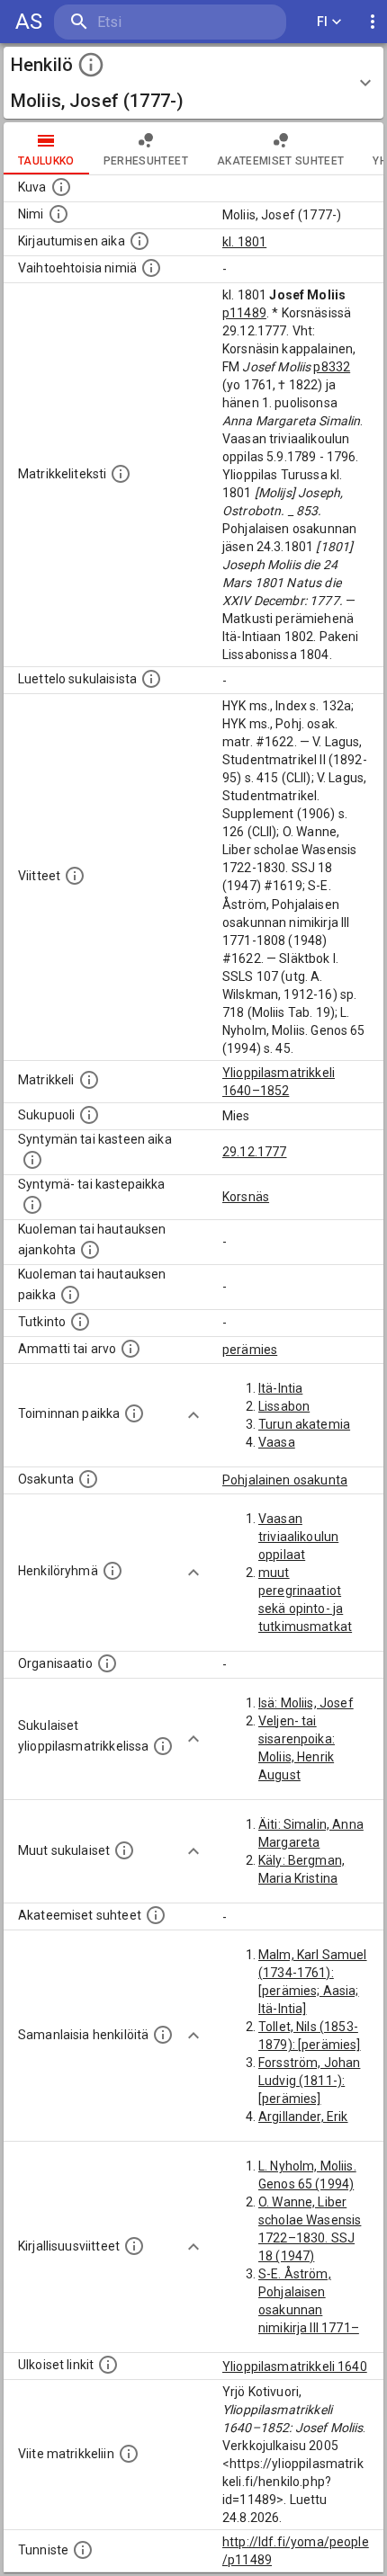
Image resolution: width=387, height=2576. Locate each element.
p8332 (332, 367)
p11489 (244, 313)
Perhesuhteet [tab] (146, 161)
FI (323, 22)
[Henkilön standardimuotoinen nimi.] (58, 214)
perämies (250, 1350)
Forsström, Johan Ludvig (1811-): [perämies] (309, 2081)
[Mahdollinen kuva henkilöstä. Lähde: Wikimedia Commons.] (61, 187)
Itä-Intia (280, 1388)
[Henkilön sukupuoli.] (89, 1115)
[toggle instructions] (91, 65)
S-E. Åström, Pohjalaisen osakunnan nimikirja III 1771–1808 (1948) (309, 2310)
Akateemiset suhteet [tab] (281, 161)
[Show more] (193, 1415)
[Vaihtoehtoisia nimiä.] (151, 268)
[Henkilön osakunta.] (88, 1479)
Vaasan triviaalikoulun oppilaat (298, 1537)
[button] (193, 83)
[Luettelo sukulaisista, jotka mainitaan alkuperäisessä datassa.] (151, 679)
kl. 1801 (244, 242)
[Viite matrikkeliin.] (129, 2454)
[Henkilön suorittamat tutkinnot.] (80, 1322)
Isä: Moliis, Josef (306, 1703)
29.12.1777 (255, 1152)
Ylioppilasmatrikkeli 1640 (295, 2367)
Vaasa (277, 1442)
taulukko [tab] (46, 161)
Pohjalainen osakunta (285, 1480)
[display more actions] (373, 22)
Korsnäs (246, 1197)
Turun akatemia (304, 1424)
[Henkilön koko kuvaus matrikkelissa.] (121, 474)
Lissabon (284, 1406)
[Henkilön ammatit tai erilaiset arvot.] (130, 1349)
